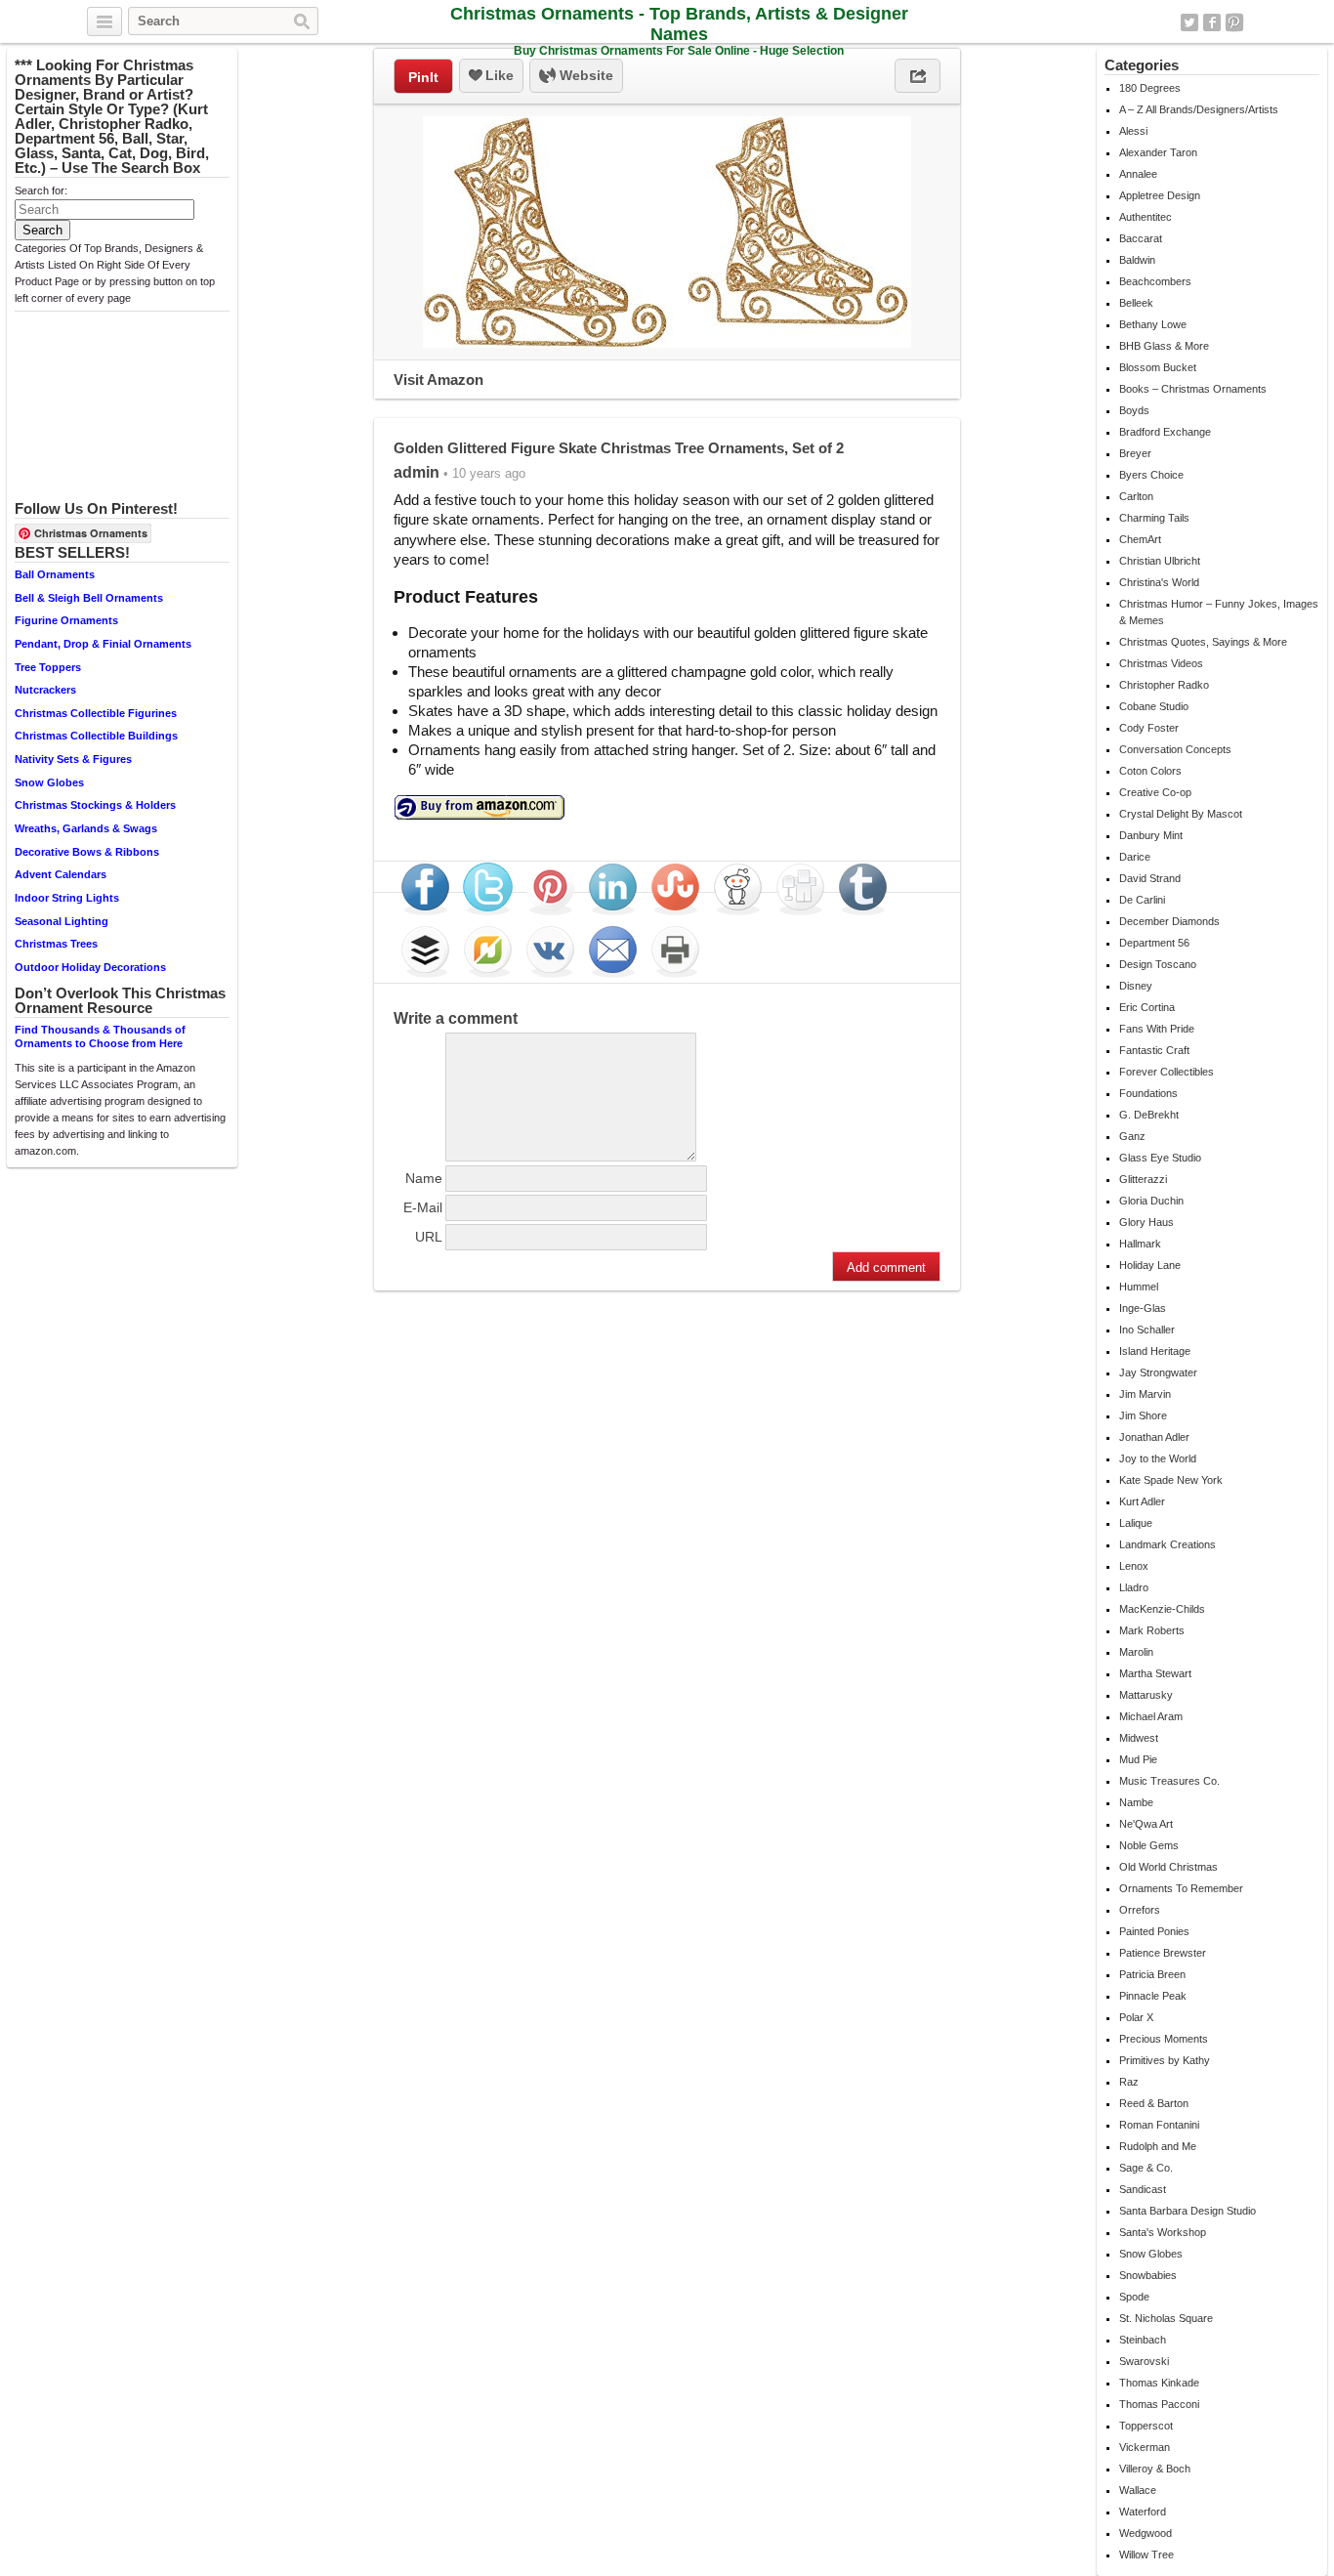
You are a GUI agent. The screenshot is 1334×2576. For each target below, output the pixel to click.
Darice (1135, 857)
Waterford (1143, 2512)
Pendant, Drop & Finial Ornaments (103, 644)
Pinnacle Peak (1153, 1996)
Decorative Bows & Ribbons (87, 852)
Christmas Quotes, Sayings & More (1203, 642)
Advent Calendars (61, 874)
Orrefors (1140, 1910)
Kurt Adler (1142, 1501)
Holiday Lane (1150, 1265)
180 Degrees (1150, 88)
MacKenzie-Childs (1162, 1609)
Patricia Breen (1152, 1974)
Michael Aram (1151, 1716)
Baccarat (1141, 238)
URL (429, 1237)
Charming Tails (1154, 518)
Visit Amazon (438, 380)
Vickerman (1145, 2447)
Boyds (1134, 410)
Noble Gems (1149, 1845)
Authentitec (1146, 217)
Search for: (41, 190)
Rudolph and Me (1158, 2146)
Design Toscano (1158, 964)
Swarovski (1144, 2361)
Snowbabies (1148, 2275)
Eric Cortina (1147, 1007)
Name (424, 1178)
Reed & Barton (1154, 2103)
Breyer (1135, 453)
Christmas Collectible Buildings (96, 736)
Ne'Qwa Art (1146, 1824)
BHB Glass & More (1164, 346)
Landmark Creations (1167, 1544)
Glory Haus (1146, 1222)
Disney (1136, 986)
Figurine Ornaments (66, 620)
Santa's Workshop (1163, 2232)
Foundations (1148, 1093)
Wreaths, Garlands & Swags (86, 828)
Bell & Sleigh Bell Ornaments (89, 598)
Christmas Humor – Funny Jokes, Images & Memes (1219, 612)
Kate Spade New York (1171, 1480)
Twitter (1189, 22)
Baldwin (1137, 260)
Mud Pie (1138, 1759)
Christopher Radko (1164, 685)
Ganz (1132, 1136)
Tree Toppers (48, 667)
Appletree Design (1160, 195)
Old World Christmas (1168, 1867)
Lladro (1134, 1587)
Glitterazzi (1143, 1179)
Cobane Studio (1154, 706)
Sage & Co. (1146, 2168)
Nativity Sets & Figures (73, 759)
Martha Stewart (1155, 1673)
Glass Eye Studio (1160, 1158)
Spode (1134, 2297)
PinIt (423, 77)
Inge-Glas (1143, 1308)
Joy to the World (1158, 1458)
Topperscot (1146, 2426)
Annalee (1138, 174)
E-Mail (423, 1207)
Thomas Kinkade (1159, 2383)
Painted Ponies (1154, 1931)
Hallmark (1140, 1244)
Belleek (1136, 303)
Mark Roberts (1152, 1630)
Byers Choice (1151, 475)
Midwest (1139, 1738)
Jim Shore (1143, 1415)
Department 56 (1154, 943)
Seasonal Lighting (62, 921)
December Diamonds (1169, 921)
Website (584, 75)
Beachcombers (1155, 281)
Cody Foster (1149, 728)
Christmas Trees (56, 944)
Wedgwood (1146, 2533)
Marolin (1136, 1652)
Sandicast (1143, 2189)
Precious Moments (1164, 2039)
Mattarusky (1146, 1695)
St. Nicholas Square (1166, 2318)
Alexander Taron (1158, 152)
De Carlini (1142, 900)
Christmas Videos (1161, 663)
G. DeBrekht (1149, 1115)
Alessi (1133, 131)
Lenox (1134, 1566)
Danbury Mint (1151, 835)
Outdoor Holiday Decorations (90, 967)
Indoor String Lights (67, 898)
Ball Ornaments (55, 574)
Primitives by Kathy (1165, 2060)
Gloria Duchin (1151, 1201)
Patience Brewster (1163, 1953)
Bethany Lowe (1153, 324)
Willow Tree (1146, 2555)
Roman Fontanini (1159, 2125)
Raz (1129, 2082)
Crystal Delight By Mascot (1181, 814)
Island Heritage (1155, 1351)
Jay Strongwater (1158, 1372)
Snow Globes (49, 782)
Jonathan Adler (1154, 1437)
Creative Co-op (1155, 792)
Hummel (1139, 1287)
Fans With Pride (1157, 1029)
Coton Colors (1150, 771)
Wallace (1138, 2490)
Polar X (1136, 2017)
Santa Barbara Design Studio (1188, 2211)
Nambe (1136, 1802)
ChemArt (1140, 539)
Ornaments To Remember (1181, 1888)
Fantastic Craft (1154, 1050)
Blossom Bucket (1158, 367)
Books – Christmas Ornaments (1193, 389)
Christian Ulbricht (1160, 561)
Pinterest (1234, 22)
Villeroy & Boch (1155, 2469)
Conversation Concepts (1175, 749)
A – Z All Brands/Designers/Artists (1199, 109)
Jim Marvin (1145, 1394)
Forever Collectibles (1167, 1072)
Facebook (1212, 22)
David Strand (1150, 878)
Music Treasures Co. (1169, 1781)
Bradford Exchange (1165, 432)
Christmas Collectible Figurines (96, 713)
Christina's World (1159, 582)
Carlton (1136, 496)
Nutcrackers (45, 690)
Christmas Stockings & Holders (95, 805)
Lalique (1136, 1523)
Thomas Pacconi (1159, 2404)
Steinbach (1143, 2340)
